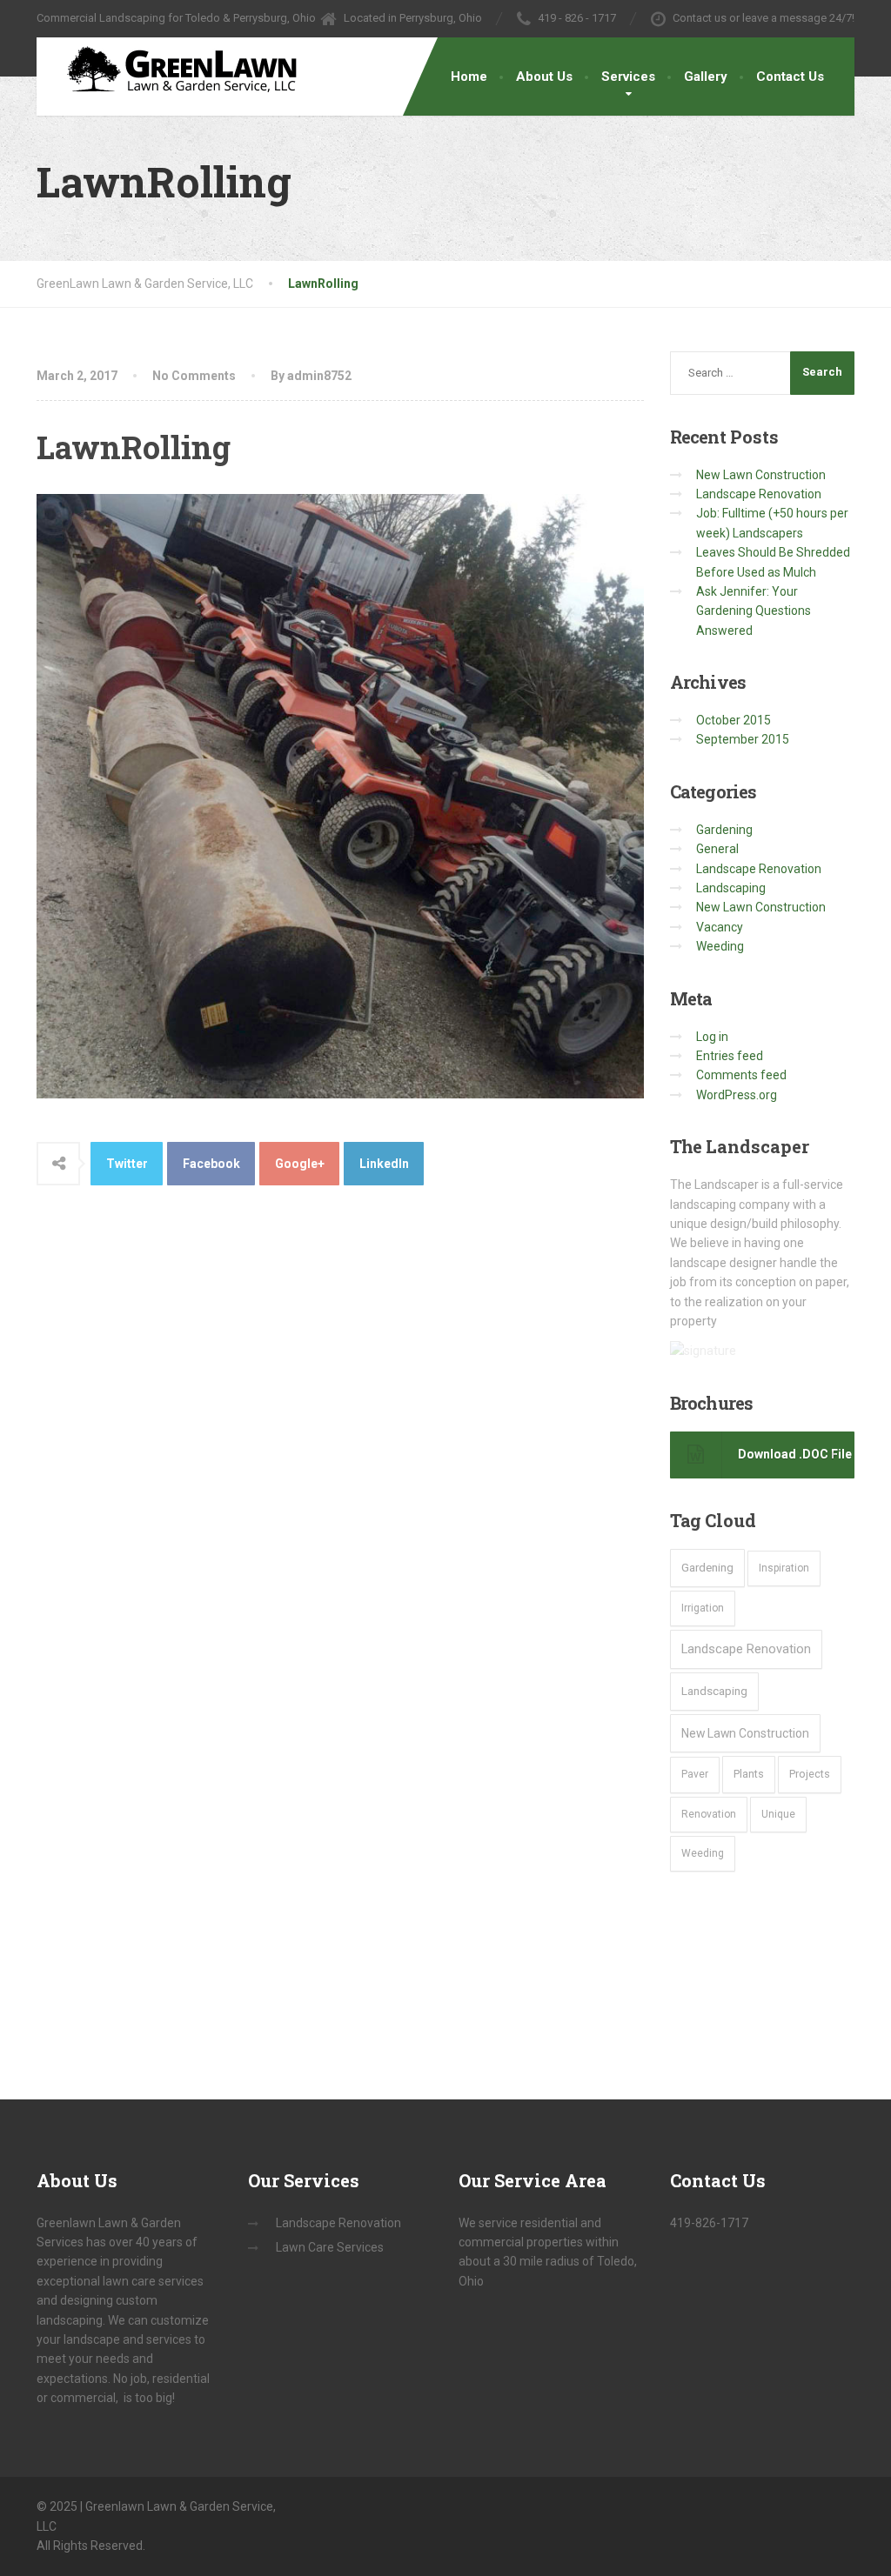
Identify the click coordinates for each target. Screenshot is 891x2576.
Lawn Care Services (330, 2247)
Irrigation (703, 1608)
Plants (749, 1774)
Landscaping (731, 888)
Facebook (211, 1164)
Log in (712, 1037)
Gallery (706, 77)
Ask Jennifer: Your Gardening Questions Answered (754, 611)
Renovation (709, 1814)
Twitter (127, 1164)
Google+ (300, 1164)
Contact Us (790, 77)
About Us (544, 77)
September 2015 (743, 739)
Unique (778, 1814)
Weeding (720, 946)
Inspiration (784, 1568)
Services (628, 77)
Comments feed (741, 1075)
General (717, 849)
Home (469, 77)
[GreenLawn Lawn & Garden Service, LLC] (174, 73)
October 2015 (734, 720)
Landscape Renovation (759, 494)
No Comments (194, 376)
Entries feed (730, 1056)
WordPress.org (737, 1095)
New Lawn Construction (761, 475)
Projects (810, 1774)
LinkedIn (384, 1164)
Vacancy (720, 927)
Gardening (724, 830)
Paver (695, 1774)
